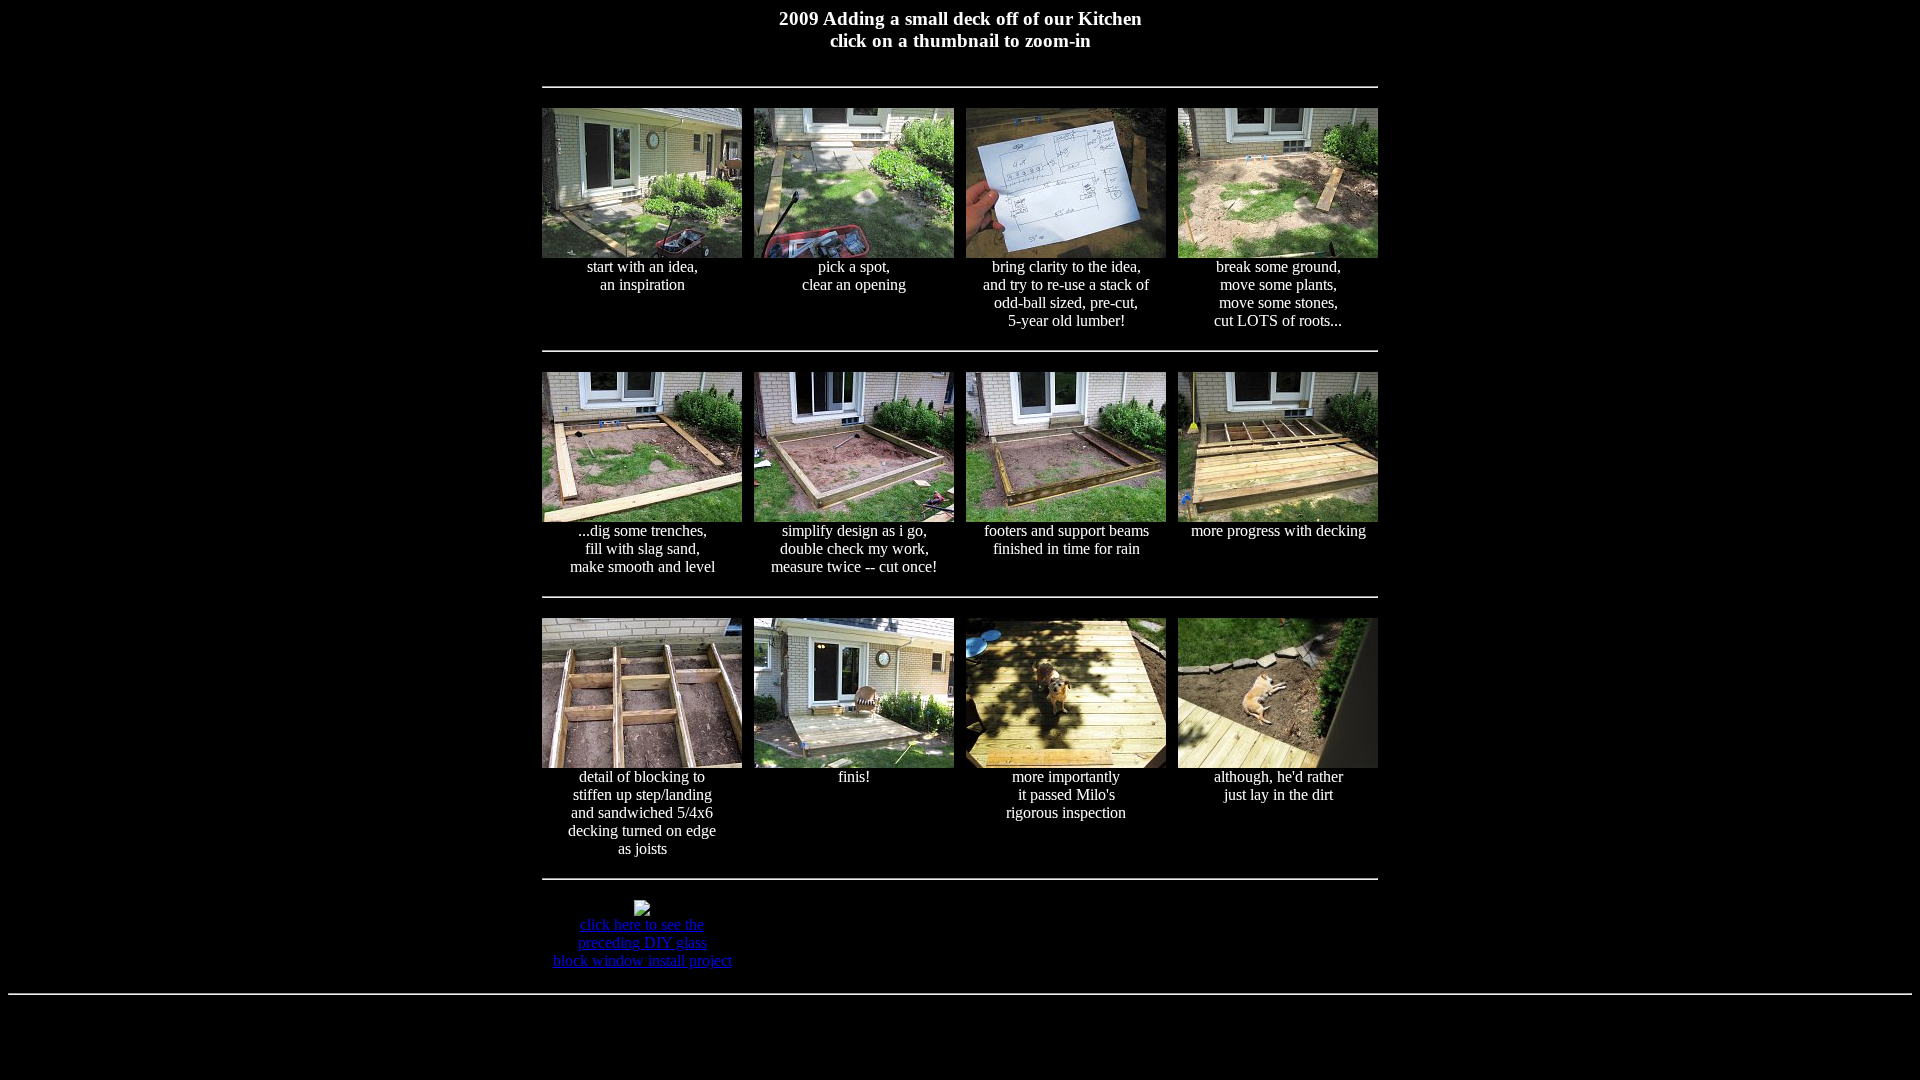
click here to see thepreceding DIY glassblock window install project (642, 942)
